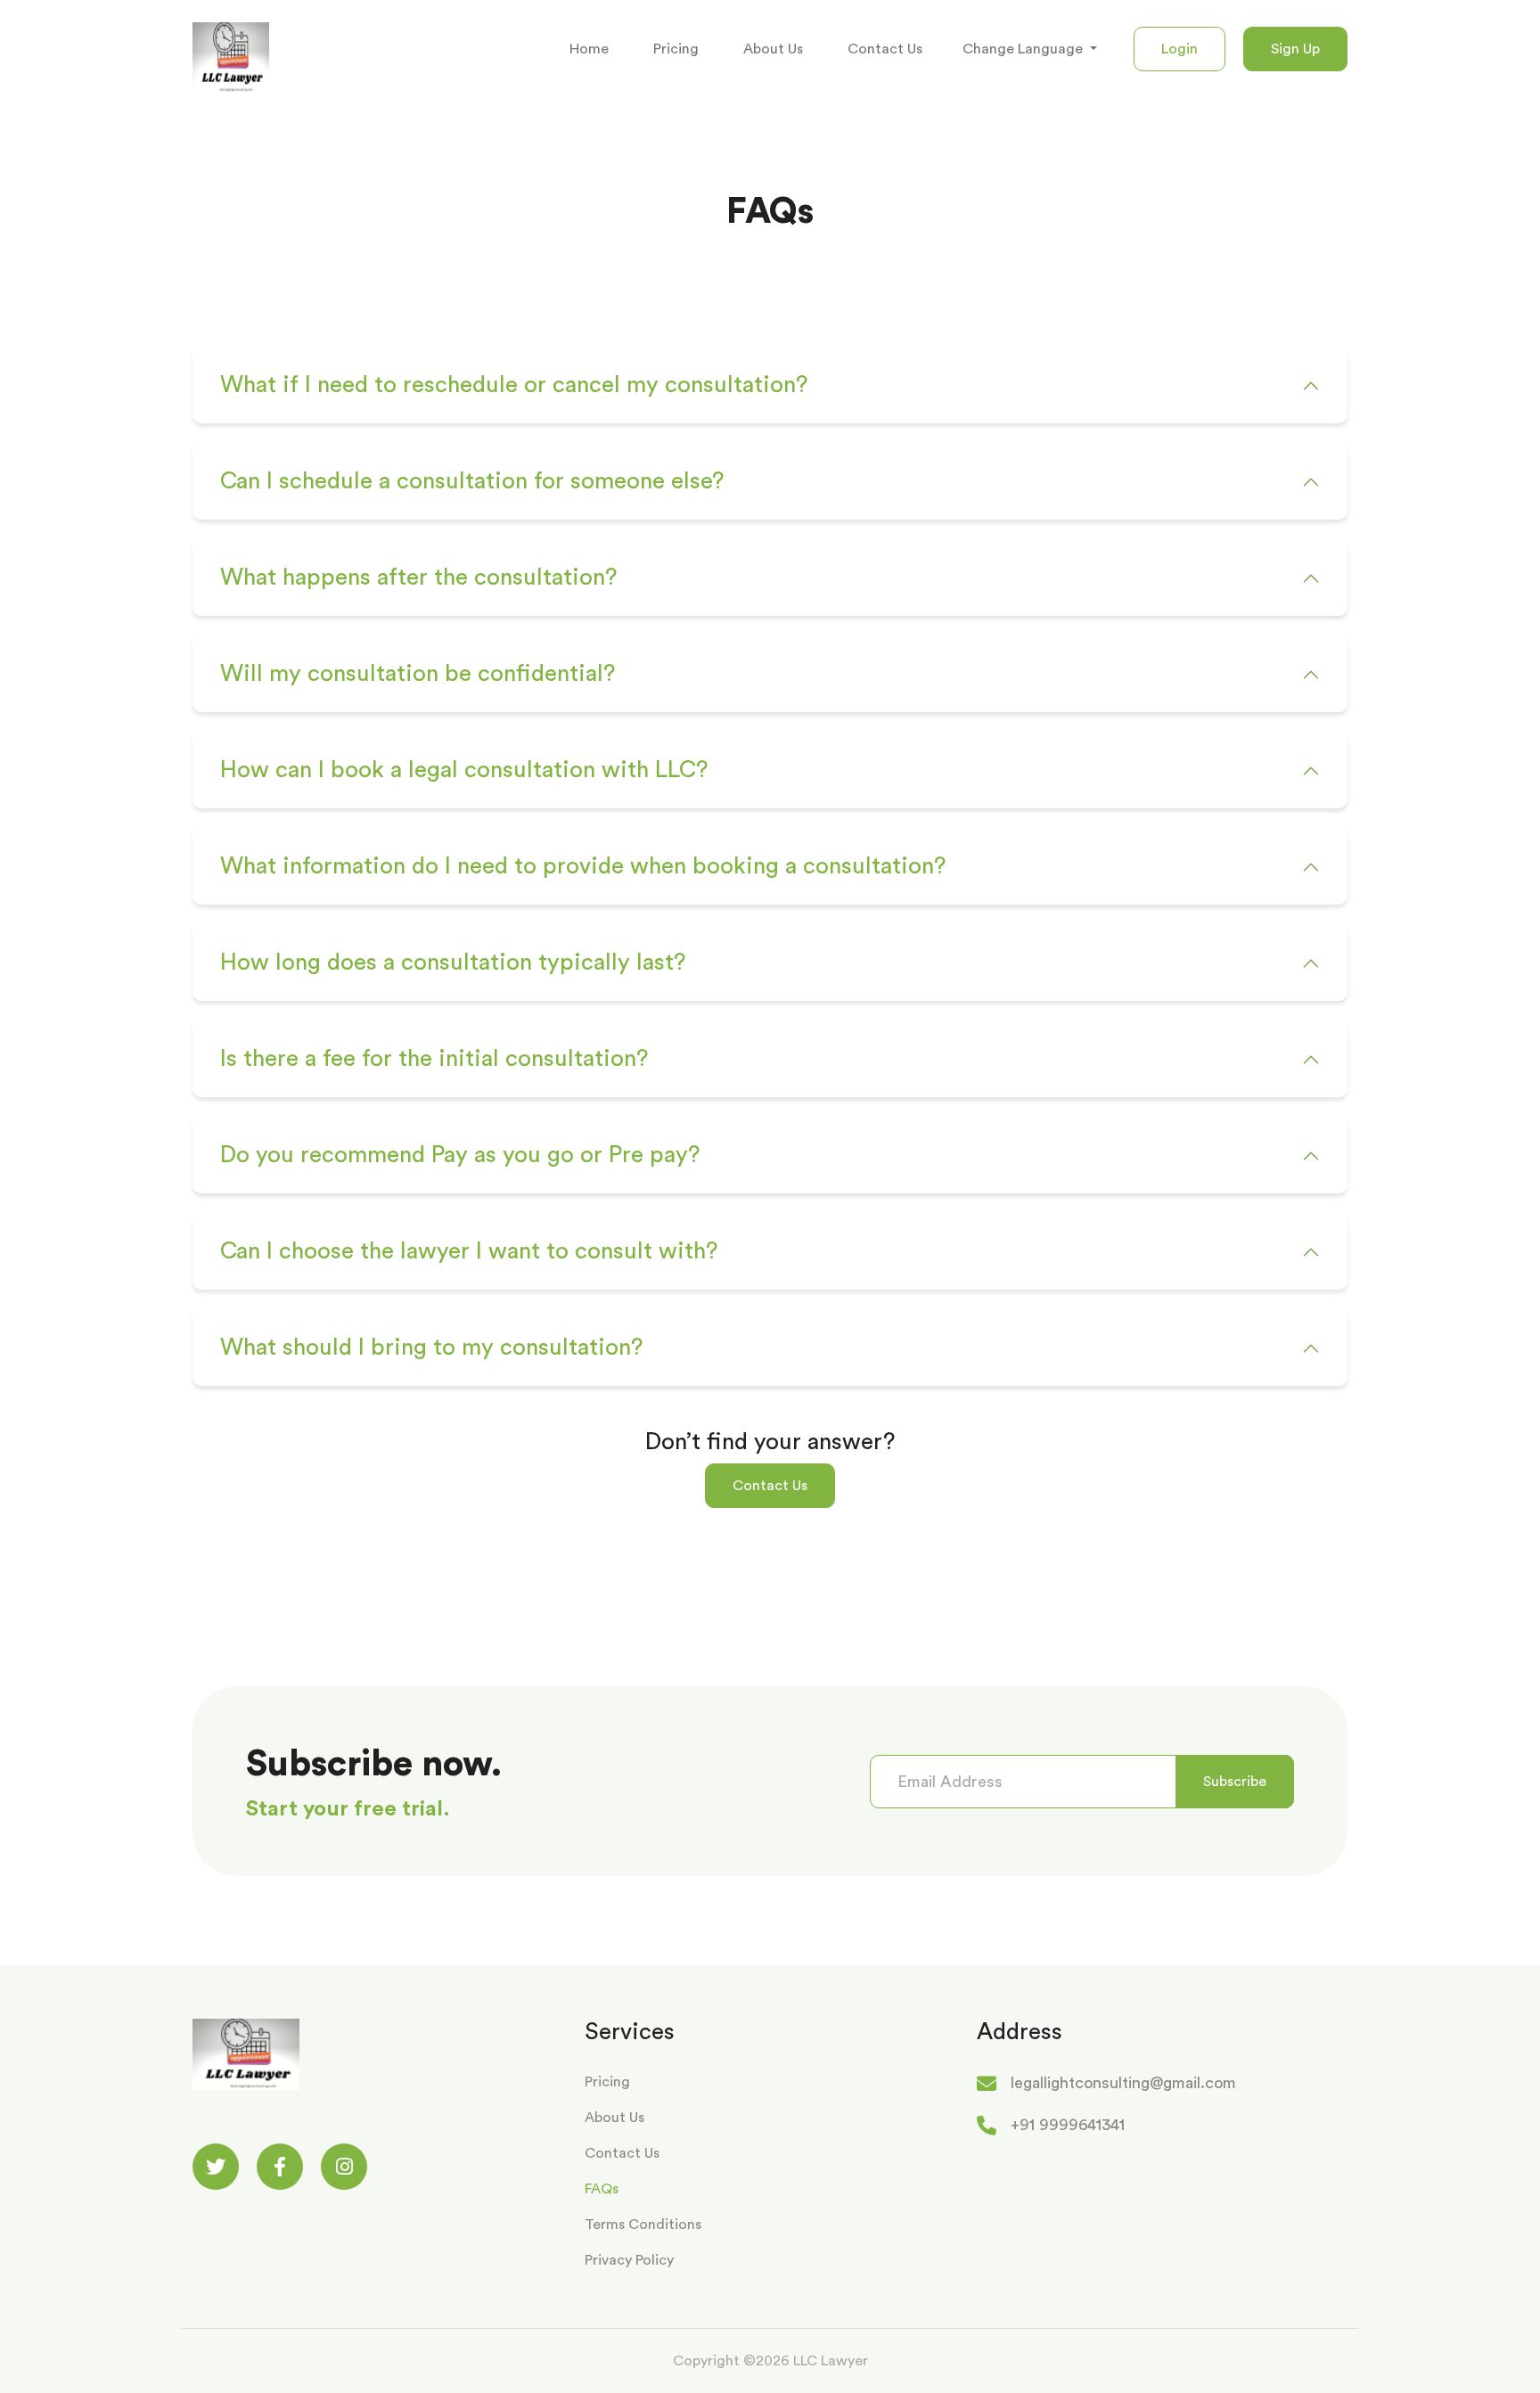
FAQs (602, 2189)
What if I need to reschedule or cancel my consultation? (514, 385)
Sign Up (1295, 49)
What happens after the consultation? (418, 578)
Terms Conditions (643, 2225)
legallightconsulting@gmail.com (1123, 2083)
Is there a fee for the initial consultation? (434, 1059)
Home (589, 49)
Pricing (676, 49)
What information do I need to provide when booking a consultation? (583, 866)
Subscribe (1235, 1782)
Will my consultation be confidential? (418, 674)
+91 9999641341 (1068, 2125)
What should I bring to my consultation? (431, 1348)
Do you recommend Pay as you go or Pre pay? (460, 1155)
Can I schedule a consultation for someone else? (472, 481)
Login (1180, 49)
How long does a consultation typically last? (453, 963)
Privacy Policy (629, 2260)
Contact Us (885, 49)
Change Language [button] (1024, 49)
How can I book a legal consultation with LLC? (464, 770)
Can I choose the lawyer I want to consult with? (469, 1251)
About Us (773, 49)
